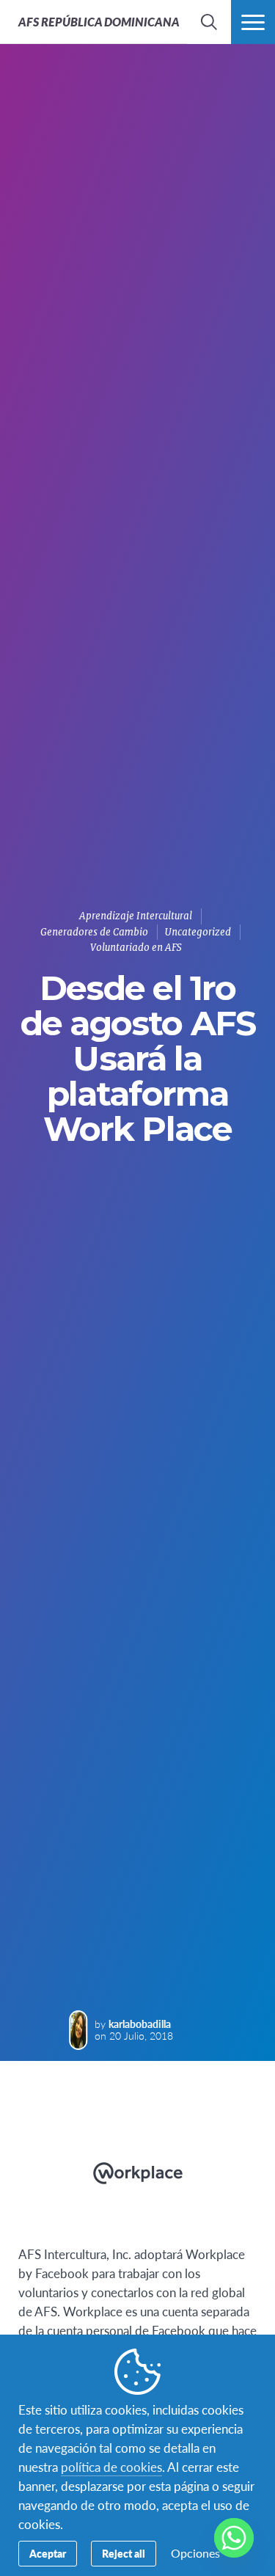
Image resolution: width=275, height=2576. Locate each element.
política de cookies (111, 2467)
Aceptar (48, 2553)
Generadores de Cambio (94, 932)
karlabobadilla (140, 2024)
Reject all (124, 2553)
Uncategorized (198, 932)
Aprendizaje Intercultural (136, 916)
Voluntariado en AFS (136, 948)
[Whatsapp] (234, 2538)
